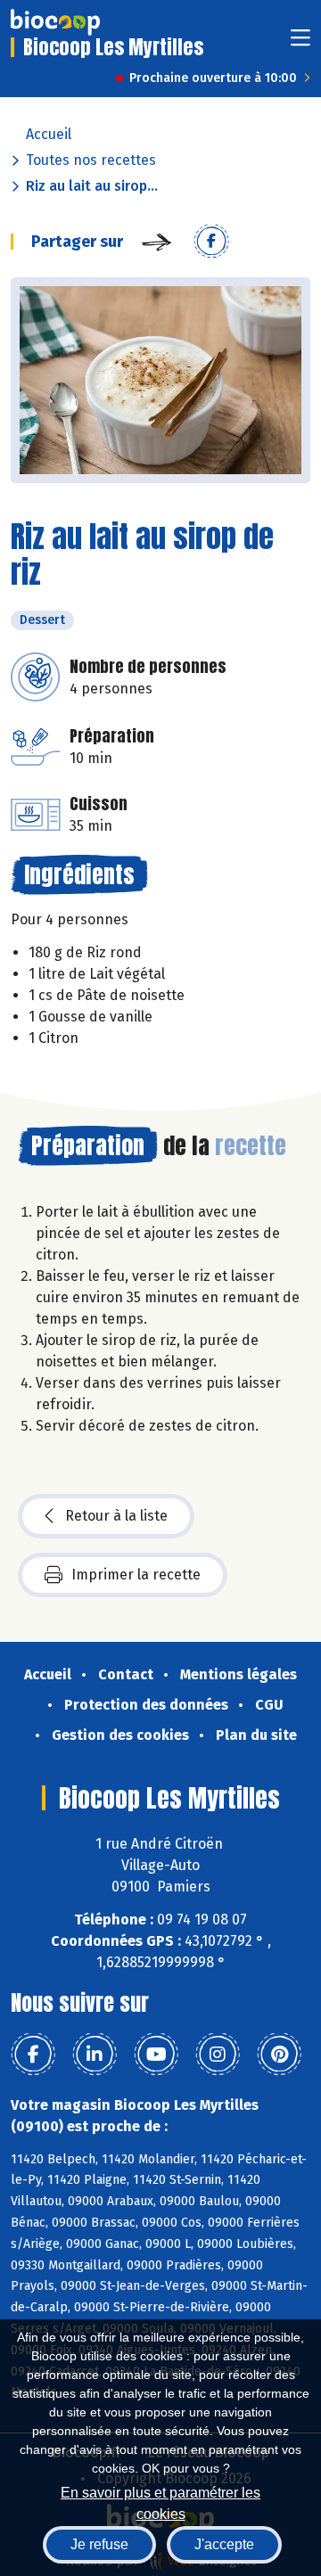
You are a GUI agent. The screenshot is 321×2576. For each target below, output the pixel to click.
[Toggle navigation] (300, 43)
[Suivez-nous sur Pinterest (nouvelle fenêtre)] (279, 2055)
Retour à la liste (116, 1516)
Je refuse (99, 2544)
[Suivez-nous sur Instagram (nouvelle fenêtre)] (218, 2055)
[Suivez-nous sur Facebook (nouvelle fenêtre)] (33, 2055)
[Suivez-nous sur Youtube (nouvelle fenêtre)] (156, 2055)
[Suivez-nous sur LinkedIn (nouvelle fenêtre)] (95, 2055)
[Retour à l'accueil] (55, 22)
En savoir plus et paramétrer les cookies (160, 2502)
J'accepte (224, 2544)
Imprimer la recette (136, 1575)
